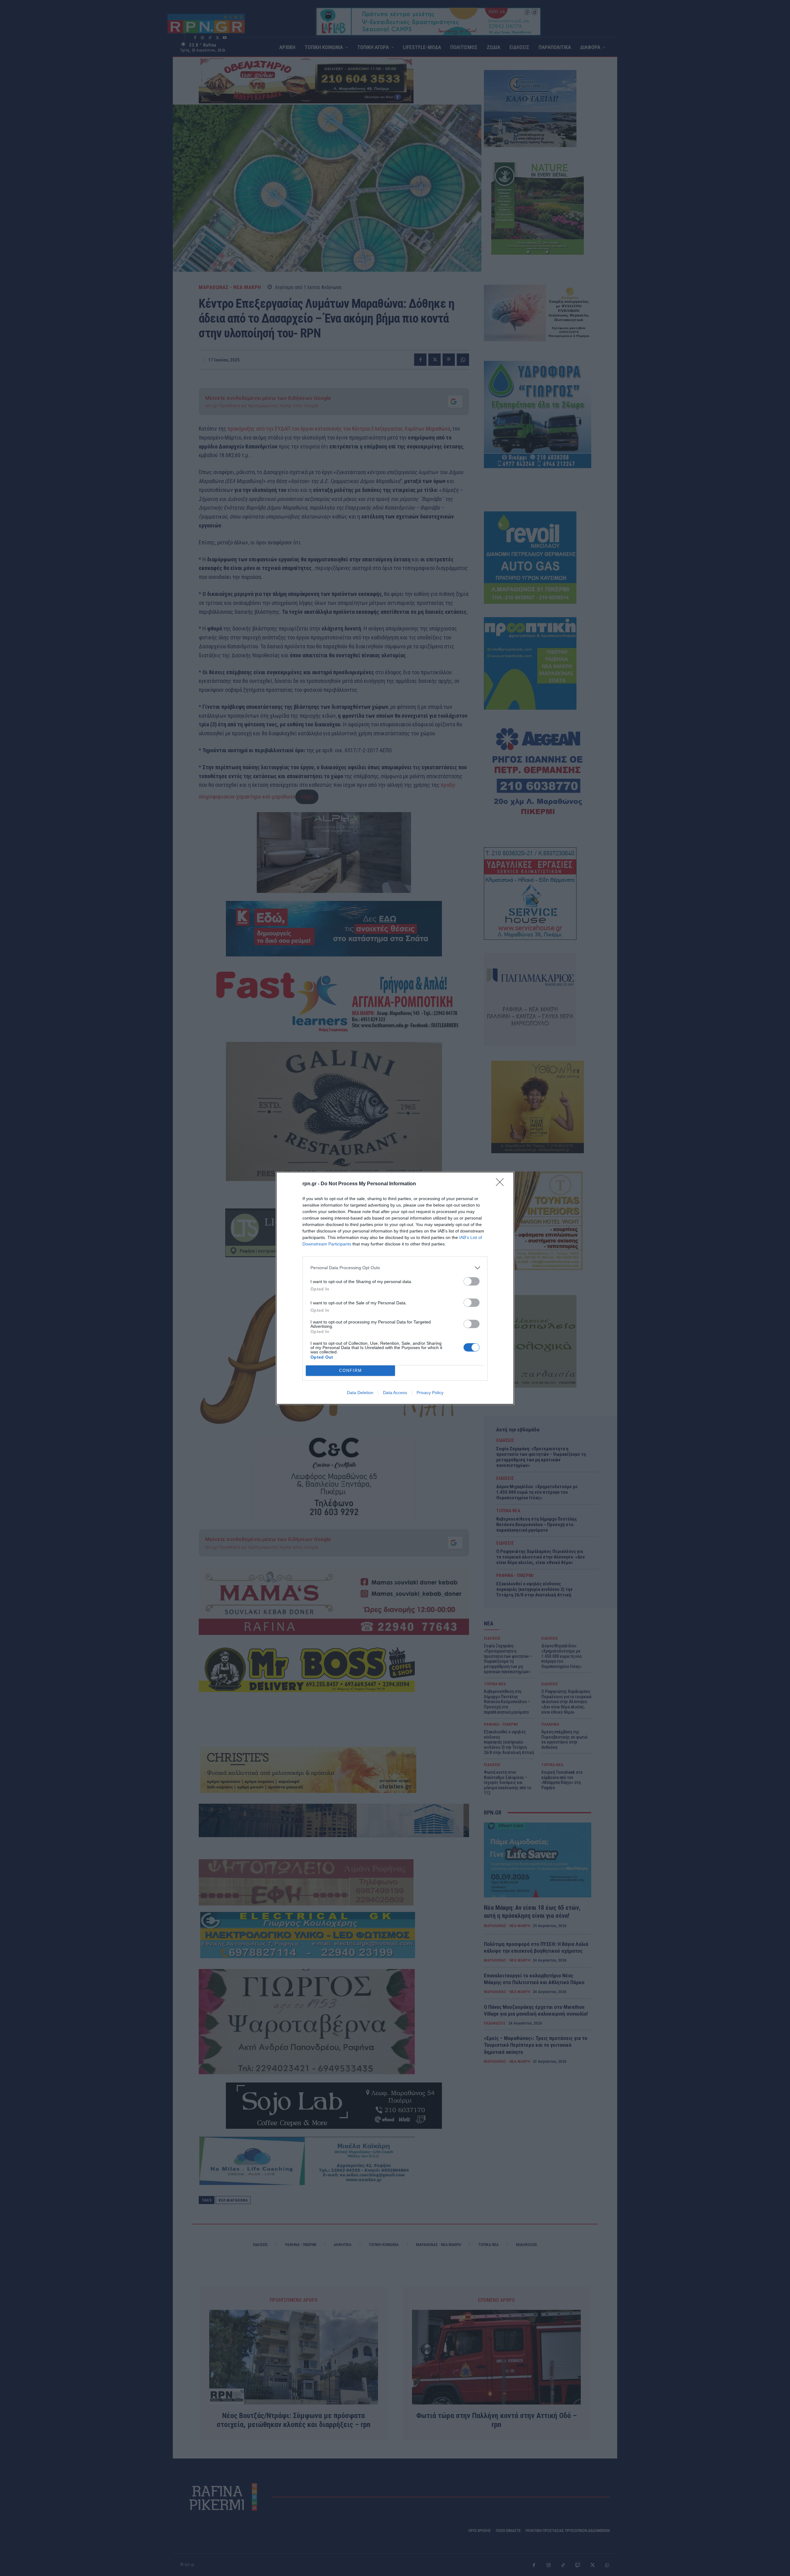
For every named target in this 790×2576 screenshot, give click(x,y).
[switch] (472, 1281)
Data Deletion (360, 1393)
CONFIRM (351, 1371)
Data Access (395, 1393)
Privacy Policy (430, 1393)
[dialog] (395, 1288)
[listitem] (395, 1268)
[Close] (502, 1184)
